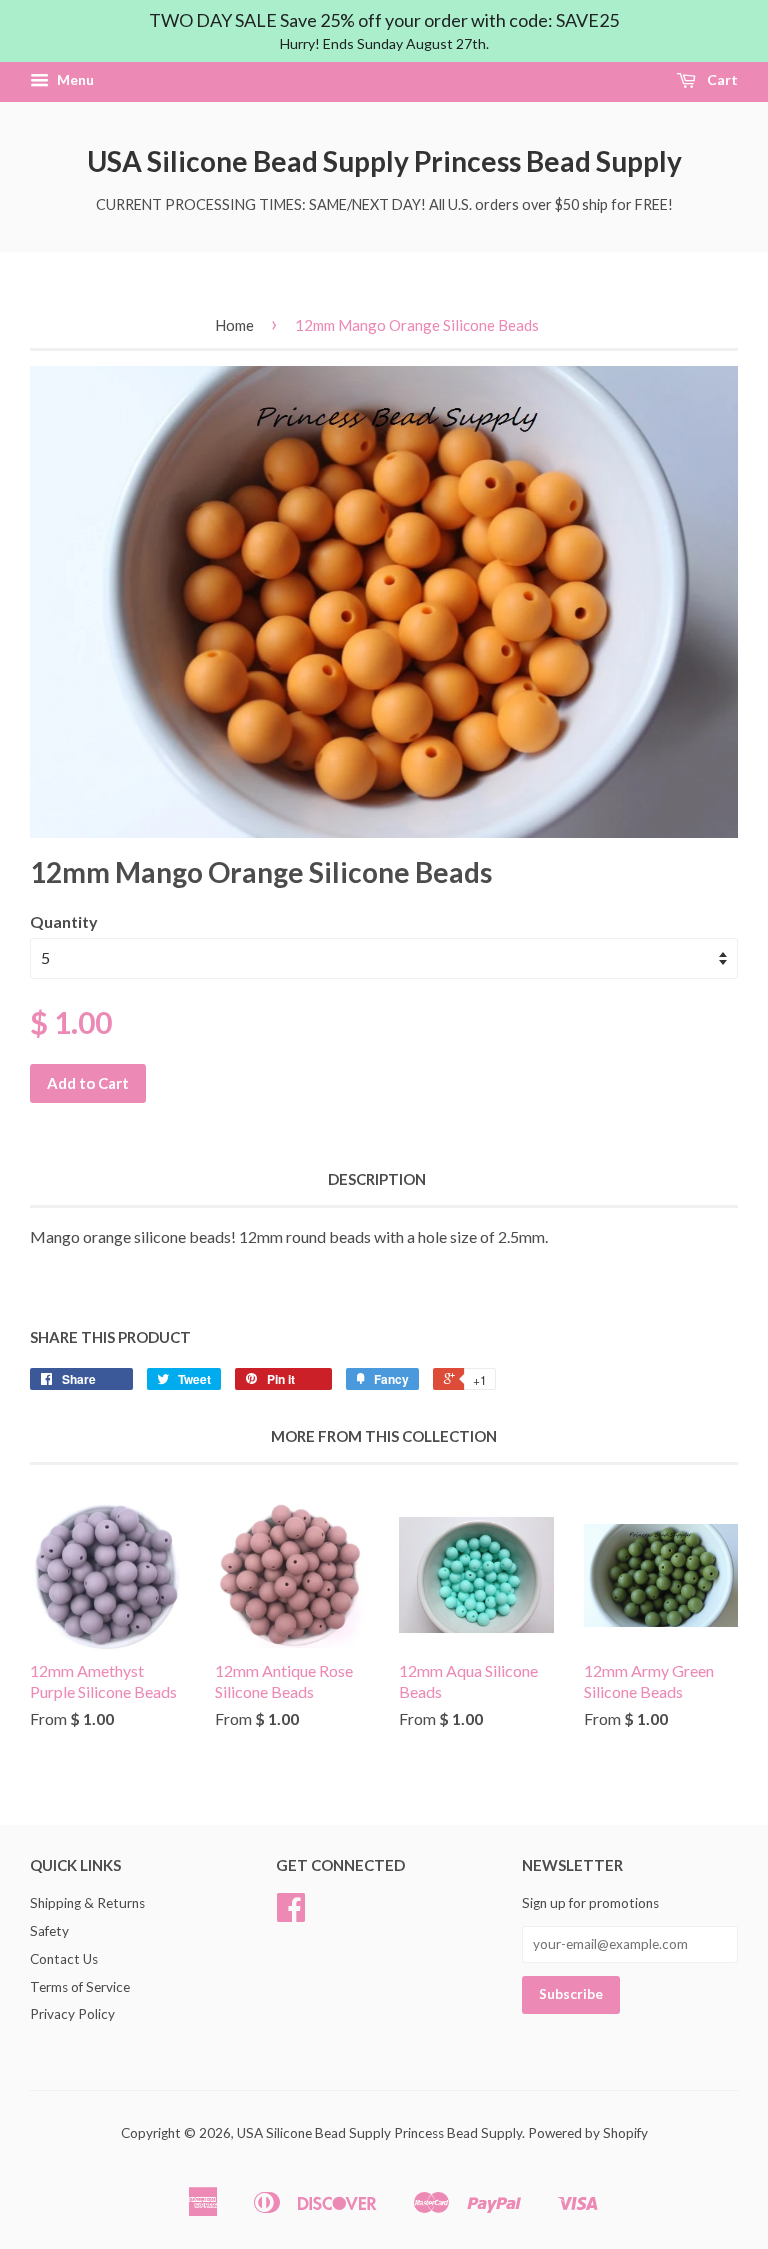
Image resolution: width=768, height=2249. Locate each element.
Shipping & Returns (87, 1903)
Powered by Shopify (588, 2133)
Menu (74, 80)
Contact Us (64, 1959)
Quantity (64, 921)
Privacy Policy (72, 2014)
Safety (49, 1931)
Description (377, 1179)
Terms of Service (80, 1987)
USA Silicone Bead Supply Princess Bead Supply (384, 161)
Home (234, 325)
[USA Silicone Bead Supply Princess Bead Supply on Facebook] (291, 1914)
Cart (721, 80)
